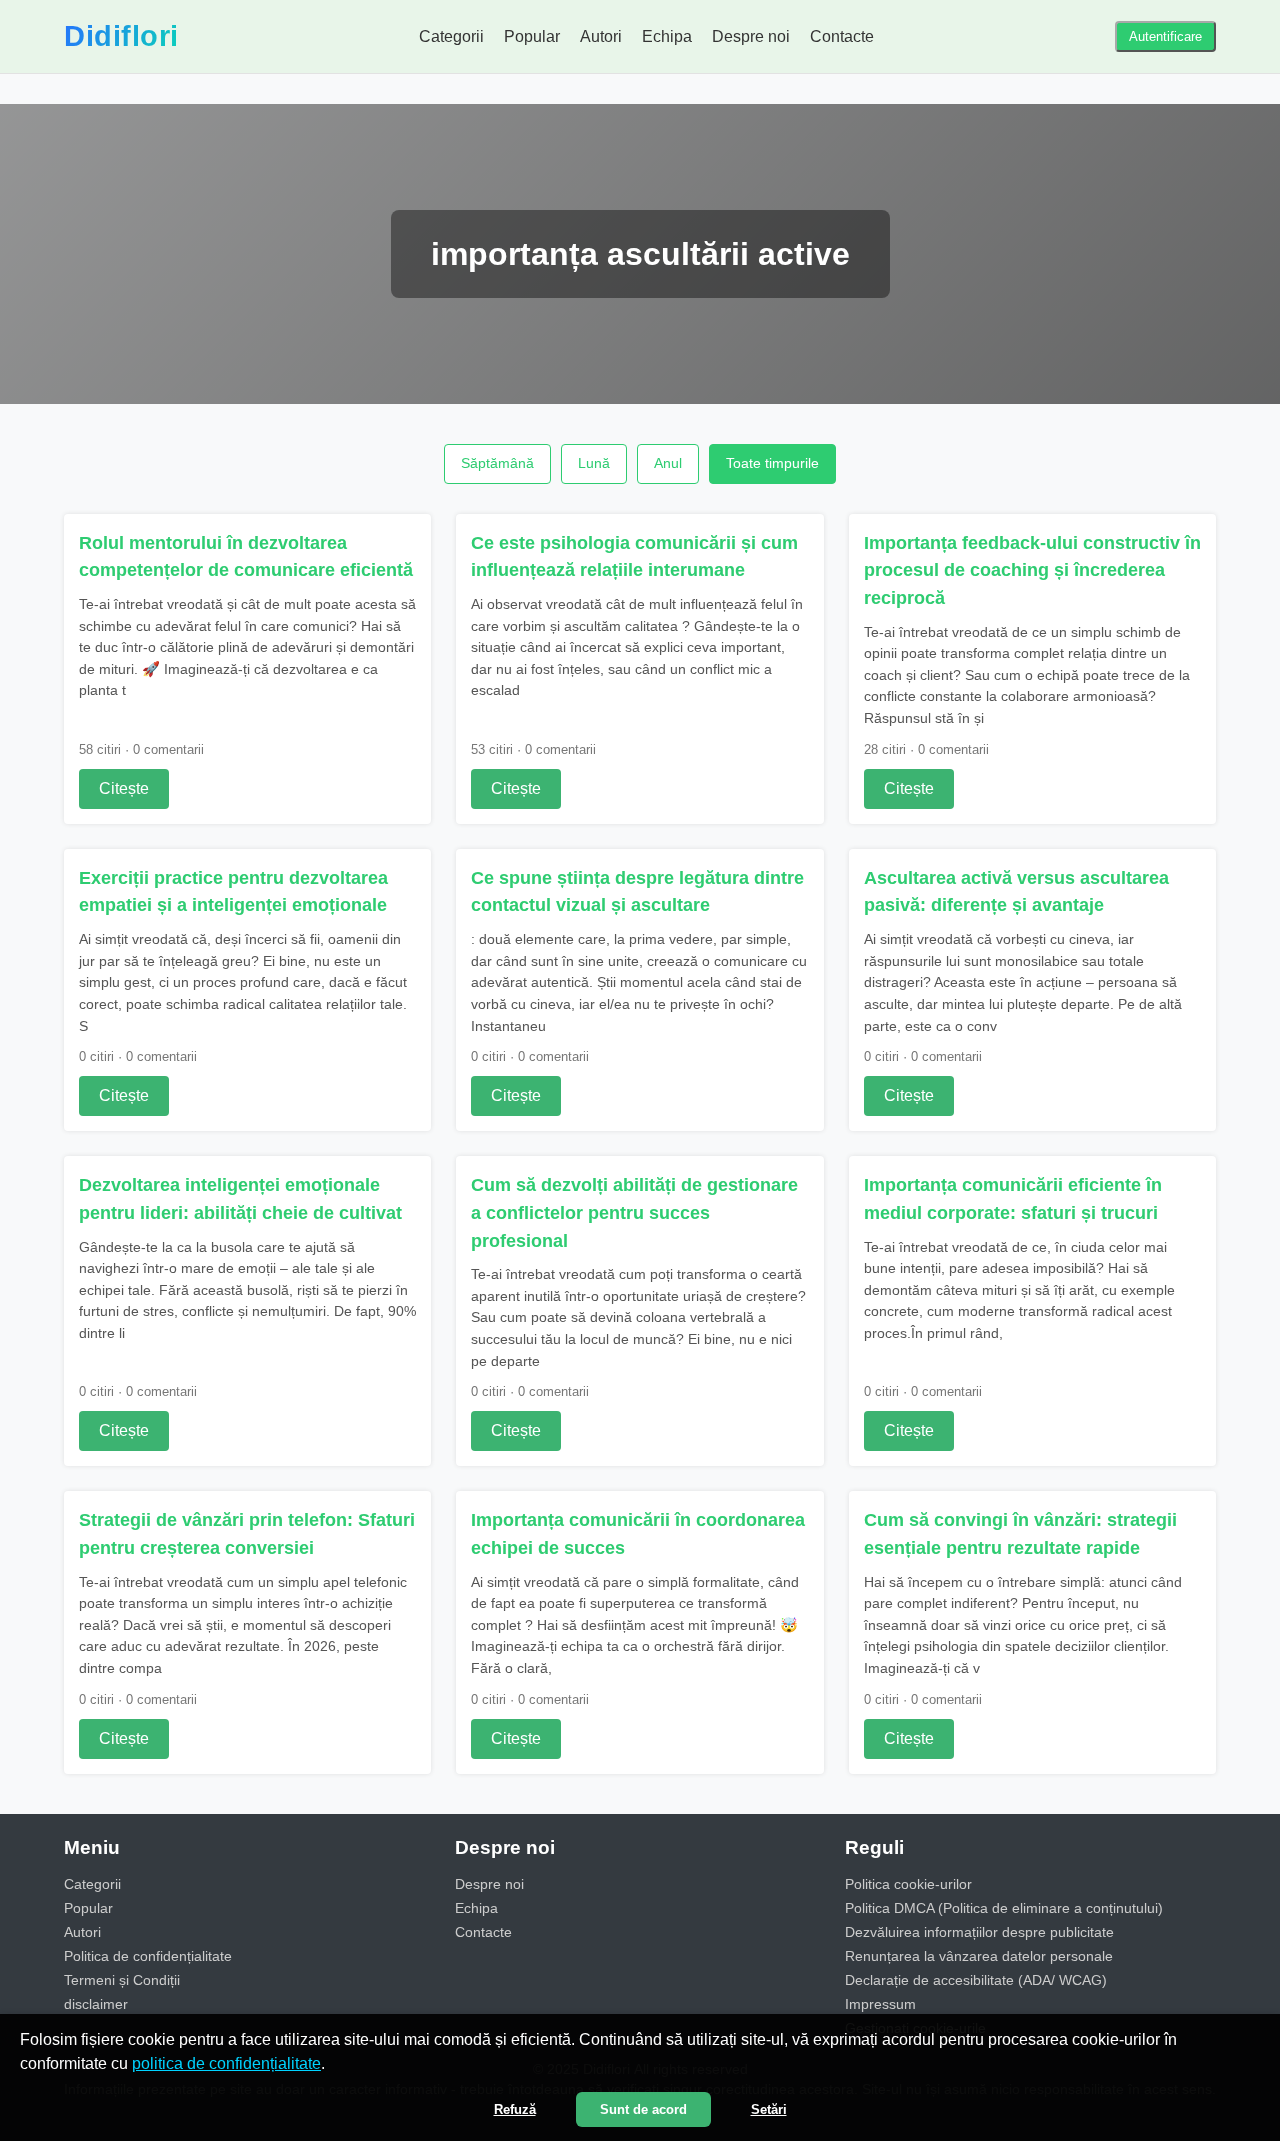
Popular (532, 36)
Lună (594, 463)
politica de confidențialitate (226, 2063)
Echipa (667, 36)
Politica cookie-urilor (908, 1884)
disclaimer (96, 2004)
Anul (668, 463)
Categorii (451, 36)
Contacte (842, 36)
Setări (769, 2109)
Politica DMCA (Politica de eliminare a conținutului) (1004, 1908)
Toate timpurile (772, 463)
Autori (601, 36)
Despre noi (751, 36)
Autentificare (1165, 36)
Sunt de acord (643, 2109)
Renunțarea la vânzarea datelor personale (979, 1956)
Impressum (880, 2004)
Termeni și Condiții (122, 1980)
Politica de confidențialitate (148, 1956)
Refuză (515, 2109)
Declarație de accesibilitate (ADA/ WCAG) (976, 1980)
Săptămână (497, 463)
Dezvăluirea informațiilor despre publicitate (979, 1932)
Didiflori (121, 36)
